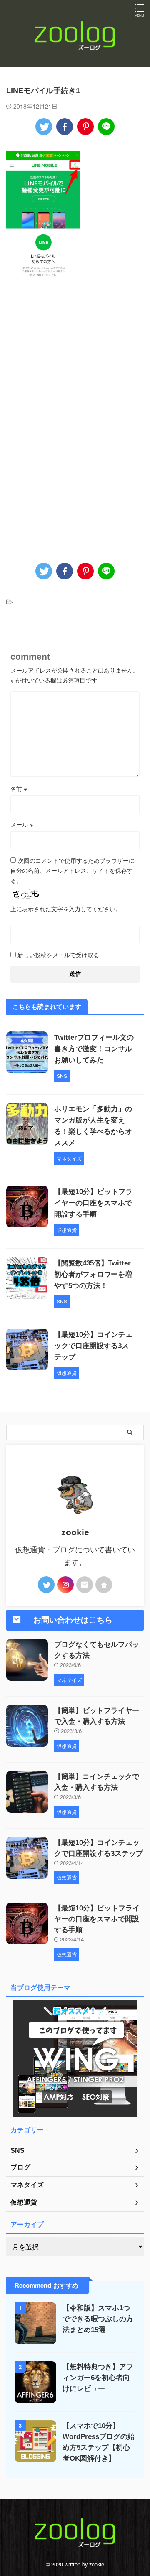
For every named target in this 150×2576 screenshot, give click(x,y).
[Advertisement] (75, 362)
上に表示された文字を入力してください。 (66, 909)
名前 (19, 788)
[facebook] (65, 127)
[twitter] (44, 127)
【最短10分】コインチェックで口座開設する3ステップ (93, 1346)
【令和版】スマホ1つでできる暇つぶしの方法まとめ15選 (98, 2319)
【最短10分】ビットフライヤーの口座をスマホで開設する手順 (93, 1203)
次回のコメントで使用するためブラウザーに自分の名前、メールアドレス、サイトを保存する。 (72, 870)
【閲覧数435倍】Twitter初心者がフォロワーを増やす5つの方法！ (93, 1274)
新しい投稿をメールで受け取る (58, 955)
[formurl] (85, 1585)
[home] (104, 1585)
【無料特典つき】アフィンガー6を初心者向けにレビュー (98, 2378)
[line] (106, 127)
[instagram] (65, 1585)
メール (22, 824)
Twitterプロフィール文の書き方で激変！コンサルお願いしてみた (94, 1049)
